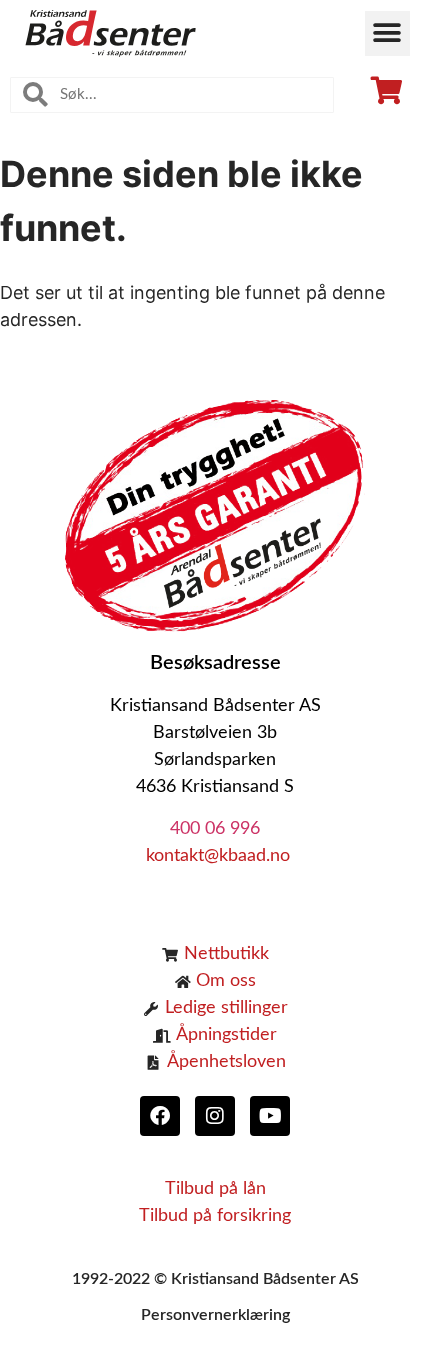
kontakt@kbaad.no (215, 856)
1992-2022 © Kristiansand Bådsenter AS (215, 1279)
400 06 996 (215, 829)
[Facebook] (160, 1116)
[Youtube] (270, 1116)
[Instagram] (215, 1116)
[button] (387, 33)
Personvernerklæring (215, 1315)
